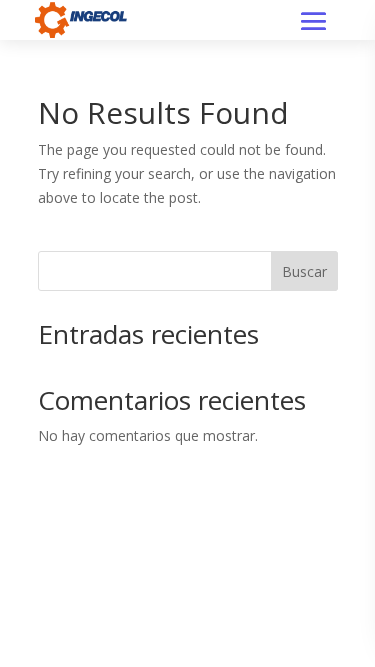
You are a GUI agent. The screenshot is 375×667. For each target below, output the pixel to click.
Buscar (304, 271)
